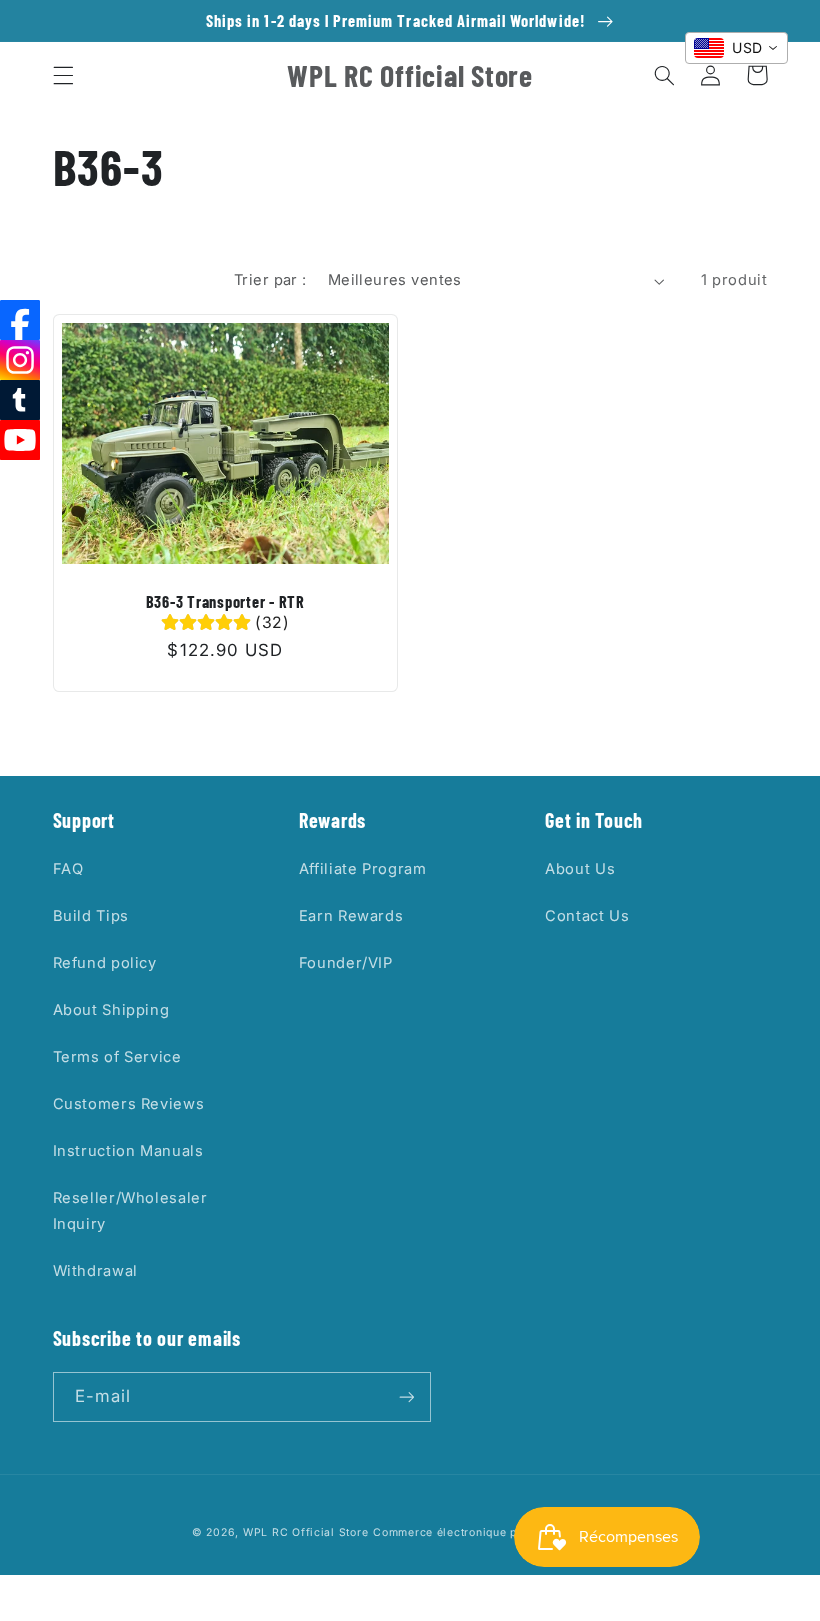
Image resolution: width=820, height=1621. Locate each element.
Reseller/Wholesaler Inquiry (130, 1211)
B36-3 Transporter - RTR (225, 601)
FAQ (68, 869)
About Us (580, 869)
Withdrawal (95, 1271)
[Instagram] (20, 360)
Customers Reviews (129, 1104)
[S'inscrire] (406, 1396)
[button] (63, 75)
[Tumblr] (20, 400)
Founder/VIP (346, 963)
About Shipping (111, 1010)
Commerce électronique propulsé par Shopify (500, 1532)
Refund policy (105, 963)
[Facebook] (20, 320)
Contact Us (587, 916)
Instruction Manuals (128, 1151)
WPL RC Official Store (305, 1532)
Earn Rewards (351, 916)
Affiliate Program (363, 869)
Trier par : (270, 280)
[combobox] (736, 48)
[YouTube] (20, 440)
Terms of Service (117, 1057)
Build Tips (91, 916)
